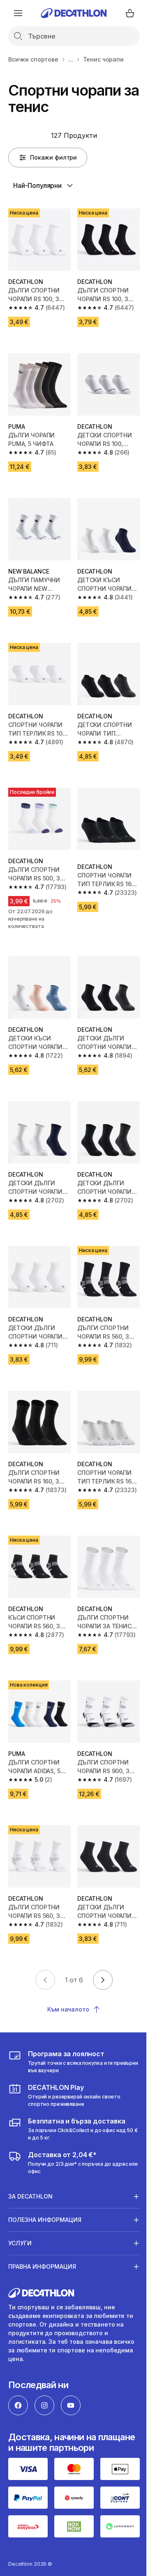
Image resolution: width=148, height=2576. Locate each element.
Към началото (68, 2009)
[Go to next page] (103, 1980)
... (71, 59)
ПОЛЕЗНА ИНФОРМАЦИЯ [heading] (45, 2183)
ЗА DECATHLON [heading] (30, 2159)
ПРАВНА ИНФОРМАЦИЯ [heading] (42, 2230)
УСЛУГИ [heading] (20, 2206)
